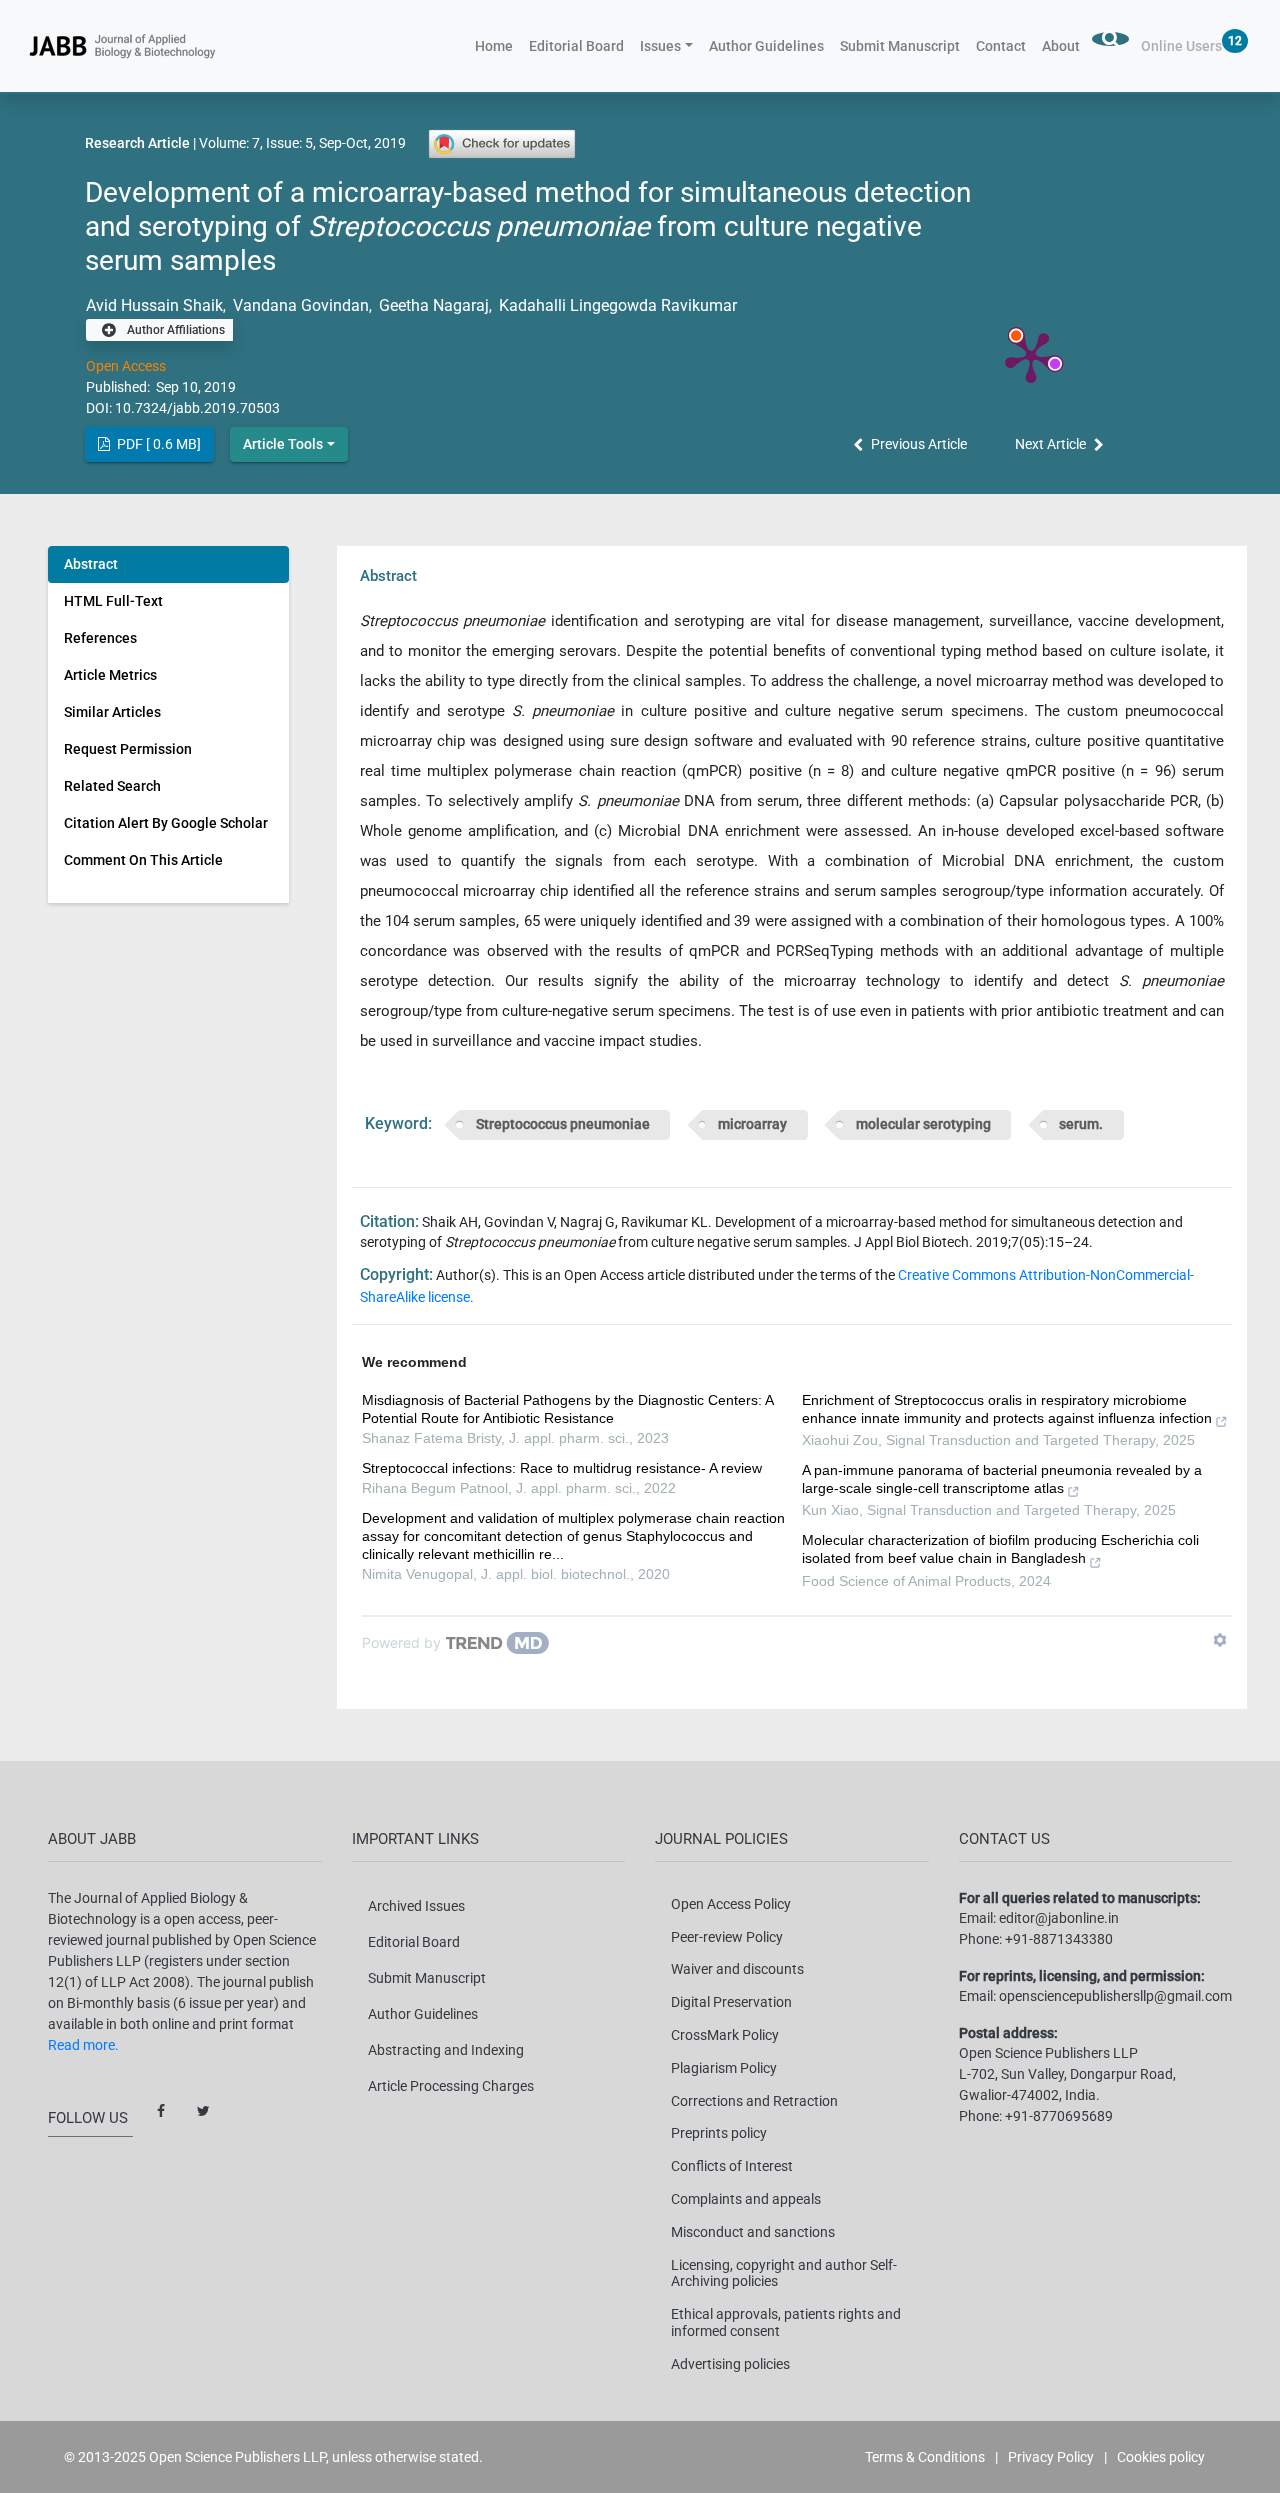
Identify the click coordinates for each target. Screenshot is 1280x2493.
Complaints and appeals (746, 2199)
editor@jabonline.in (1059, 1918)
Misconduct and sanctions (753, 2232)
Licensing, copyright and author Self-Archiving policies (784, 2273)
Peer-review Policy (727, 1937)
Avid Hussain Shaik (154, 305)
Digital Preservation (731, 2002)
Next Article (1050, 444)
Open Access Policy (731, 1904)
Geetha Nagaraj (432, 305)
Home (498, 45)
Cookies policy (1161, 2457)
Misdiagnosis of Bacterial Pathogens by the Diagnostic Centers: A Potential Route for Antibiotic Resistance (567, 1409)
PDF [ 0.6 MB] (157, 444)
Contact (1001, 46)
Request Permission (128, 749)
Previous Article (919, 444)
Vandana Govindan (299, 305)
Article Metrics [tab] (110, 675)
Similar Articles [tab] (112, 712)
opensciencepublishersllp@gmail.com (1115, 1996)
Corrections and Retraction (754, 2101)
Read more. (83, 2045)
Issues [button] (660, 46)
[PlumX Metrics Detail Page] (1031, 356)
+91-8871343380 (1059, 1939)
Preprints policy (719, 2133)
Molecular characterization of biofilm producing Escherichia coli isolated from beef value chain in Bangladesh (1000, 1549)
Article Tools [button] (283, 444)
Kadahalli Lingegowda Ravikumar (616, 305)
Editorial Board (576, 46)
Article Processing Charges (451, 2086)
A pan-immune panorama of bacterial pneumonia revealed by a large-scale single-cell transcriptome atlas (1002, 1479)
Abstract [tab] (91, 564)
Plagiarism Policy (724, 2068)
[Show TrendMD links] (1220, 1640)
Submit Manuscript (900, 46)
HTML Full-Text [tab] (113, 601)
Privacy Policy (1051, 2457)
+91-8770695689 (1059, 2116)
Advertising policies (730, 2364)
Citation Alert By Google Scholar (166, 823)
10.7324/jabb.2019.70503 (197, 408)
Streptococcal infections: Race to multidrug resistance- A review (562, 1468)
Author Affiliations (174, 330)
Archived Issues (416, 1906)
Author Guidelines (766, 46)
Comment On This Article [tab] (143, 860)
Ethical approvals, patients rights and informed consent (786, 2322)
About (1061, 46)
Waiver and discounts (737, 1969)
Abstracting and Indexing (446, 2050)
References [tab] (100, 638)
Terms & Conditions (925, 2457)
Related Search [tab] (112, 786)
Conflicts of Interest (732, 2166)
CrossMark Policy (725, 2035)
